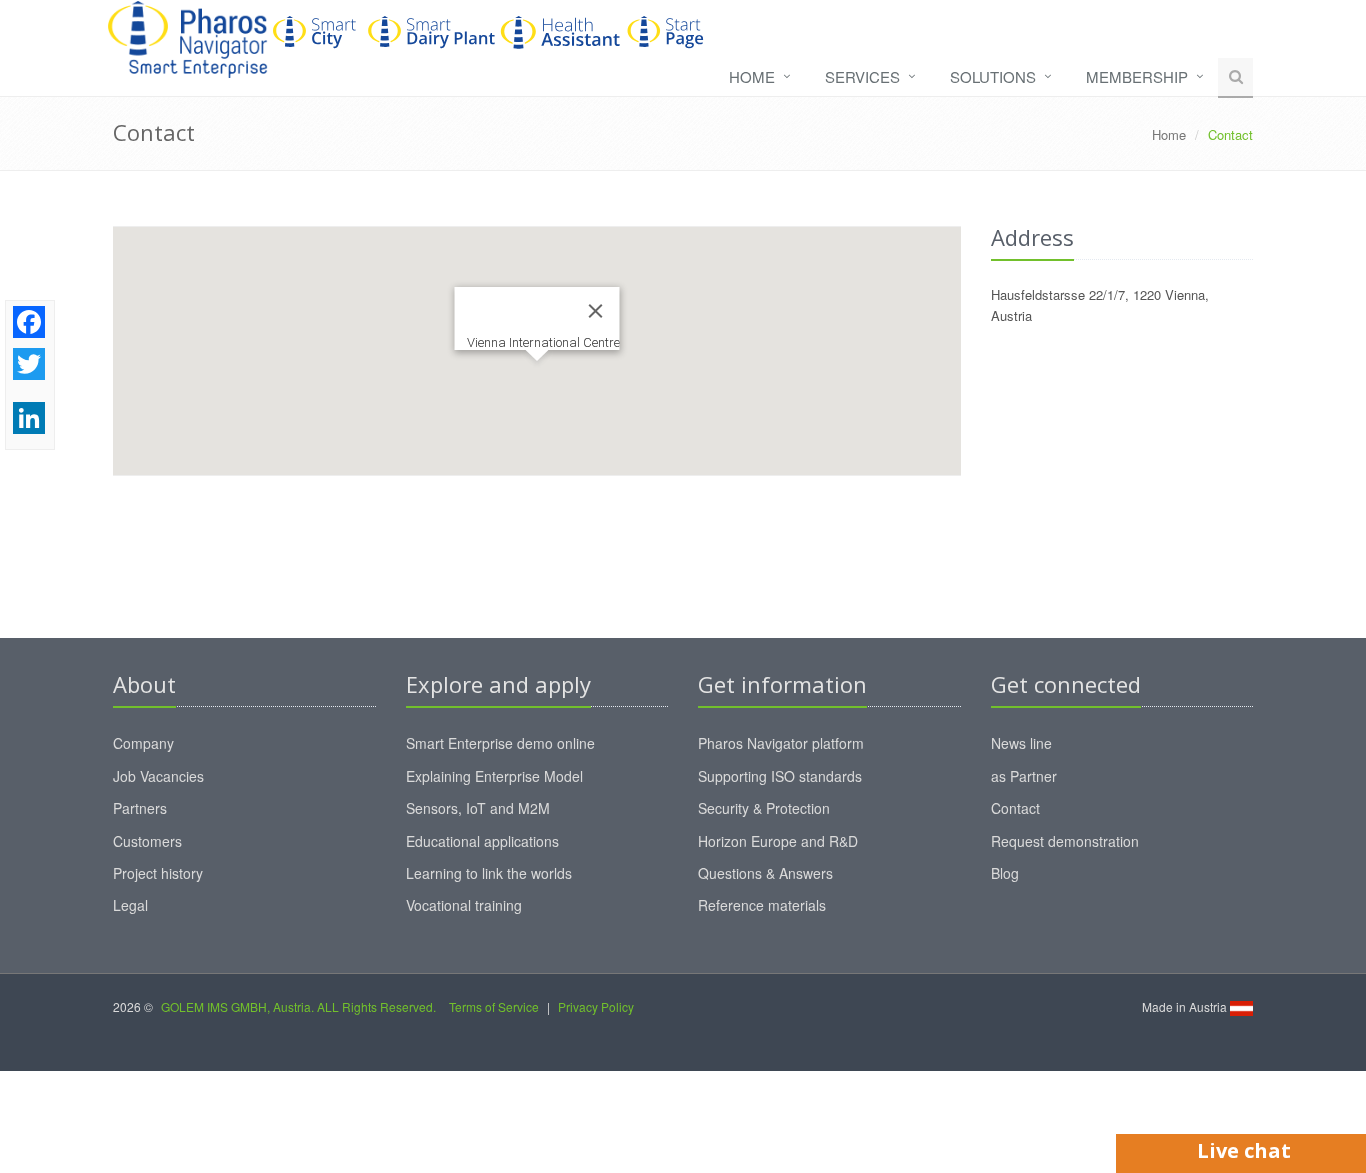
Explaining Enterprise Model (494, 776)
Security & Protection (764, 808)
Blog (1005, 873)
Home (752, 76)
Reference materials (762, 905)
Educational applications (482, 841)
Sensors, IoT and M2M (478, 808)
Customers (147, 841)
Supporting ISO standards (780, 776)
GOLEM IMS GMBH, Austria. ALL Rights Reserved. (298, 1006)
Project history (158, 873)
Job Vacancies (158, 776)
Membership (1137, 76)
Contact (1015, 808)
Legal (130, 905)
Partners (140, 808)
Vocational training (464, 905)
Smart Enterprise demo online (500, 743)
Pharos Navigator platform (781, 743)
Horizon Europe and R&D (778, 841)
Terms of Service (494, 1006)
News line (1021, 743)
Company (143, 743)
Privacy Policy (596, 1006)
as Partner (1024, 776)
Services (862, 76)
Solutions (993, 76)
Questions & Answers (765, 873)
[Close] (595, 311)
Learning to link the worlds (489, 873)
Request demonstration (1065, 841)
